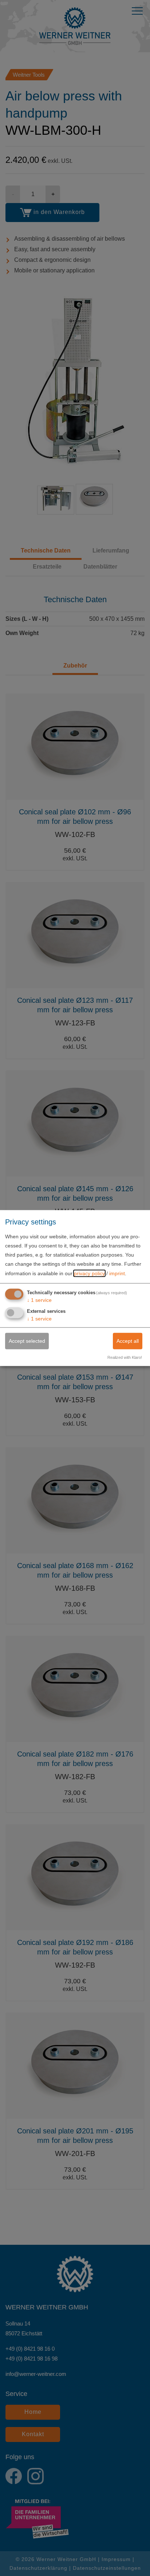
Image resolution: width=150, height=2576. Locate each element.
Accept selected (27, 1341)
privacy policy (89, 1273)
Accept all (128, 1341)
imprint (117, 1273)
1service (39, 1300)
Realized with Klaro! (125, 1357)
